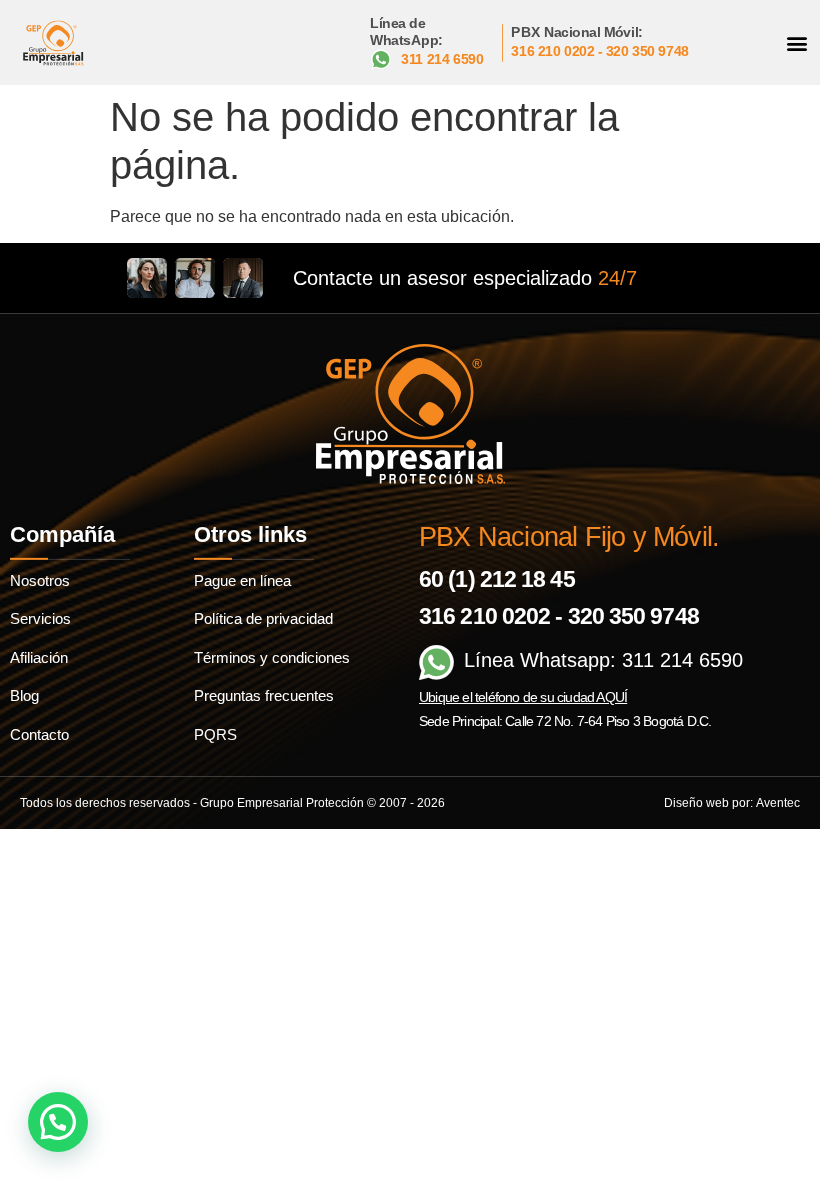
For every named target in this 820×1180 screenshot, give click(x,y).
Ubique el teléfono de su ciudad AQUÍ (523, 697)
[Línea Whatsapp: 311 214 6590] (436, 662)
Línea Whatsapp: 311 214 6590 (603, 660)
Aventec (778, 803)
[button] (796, 42)
